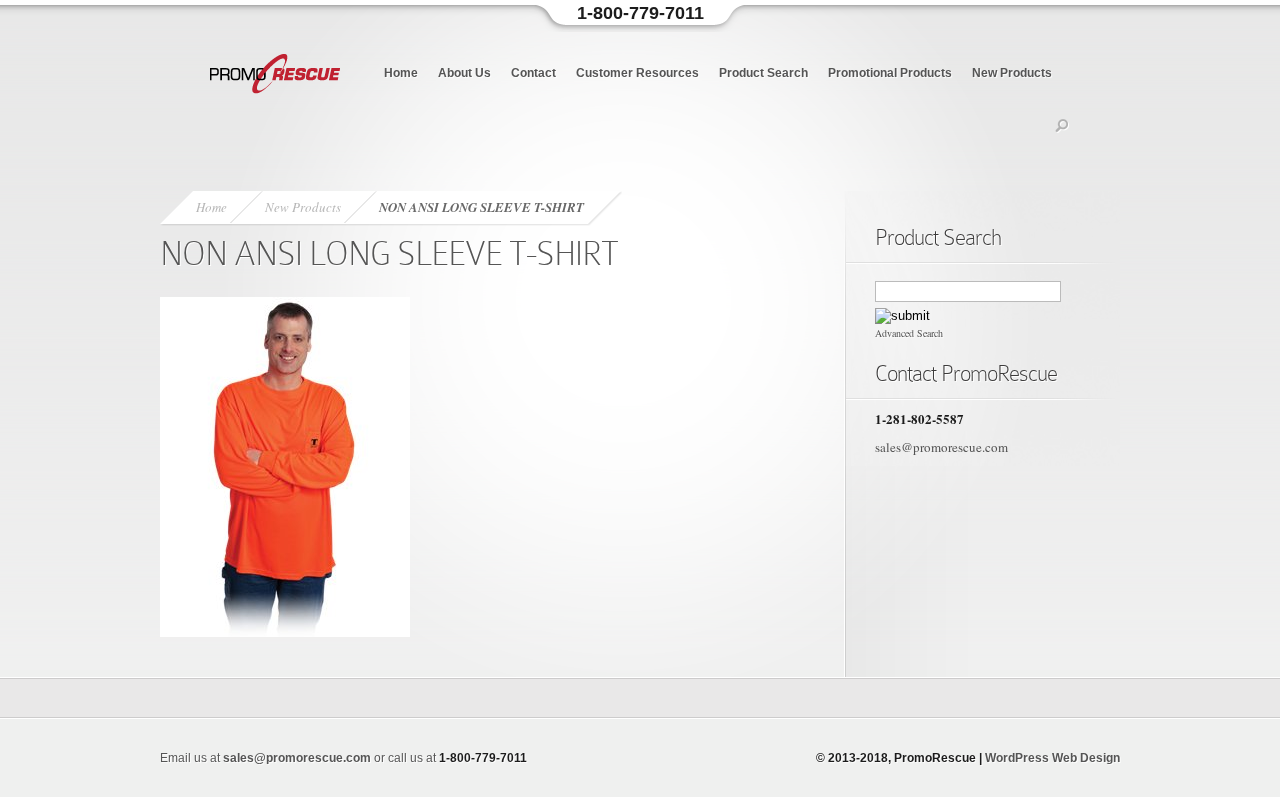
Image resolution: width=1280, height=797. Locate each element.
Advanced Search (909, 333)
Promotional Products (890, 73)
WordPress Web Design (1052, 758)
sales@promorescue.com (941, 447)
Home (401, 73)
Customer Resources (637, 73)
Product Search (763, 73)
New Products (1012, 73)
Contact (533, 73)
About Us (464, 73)
